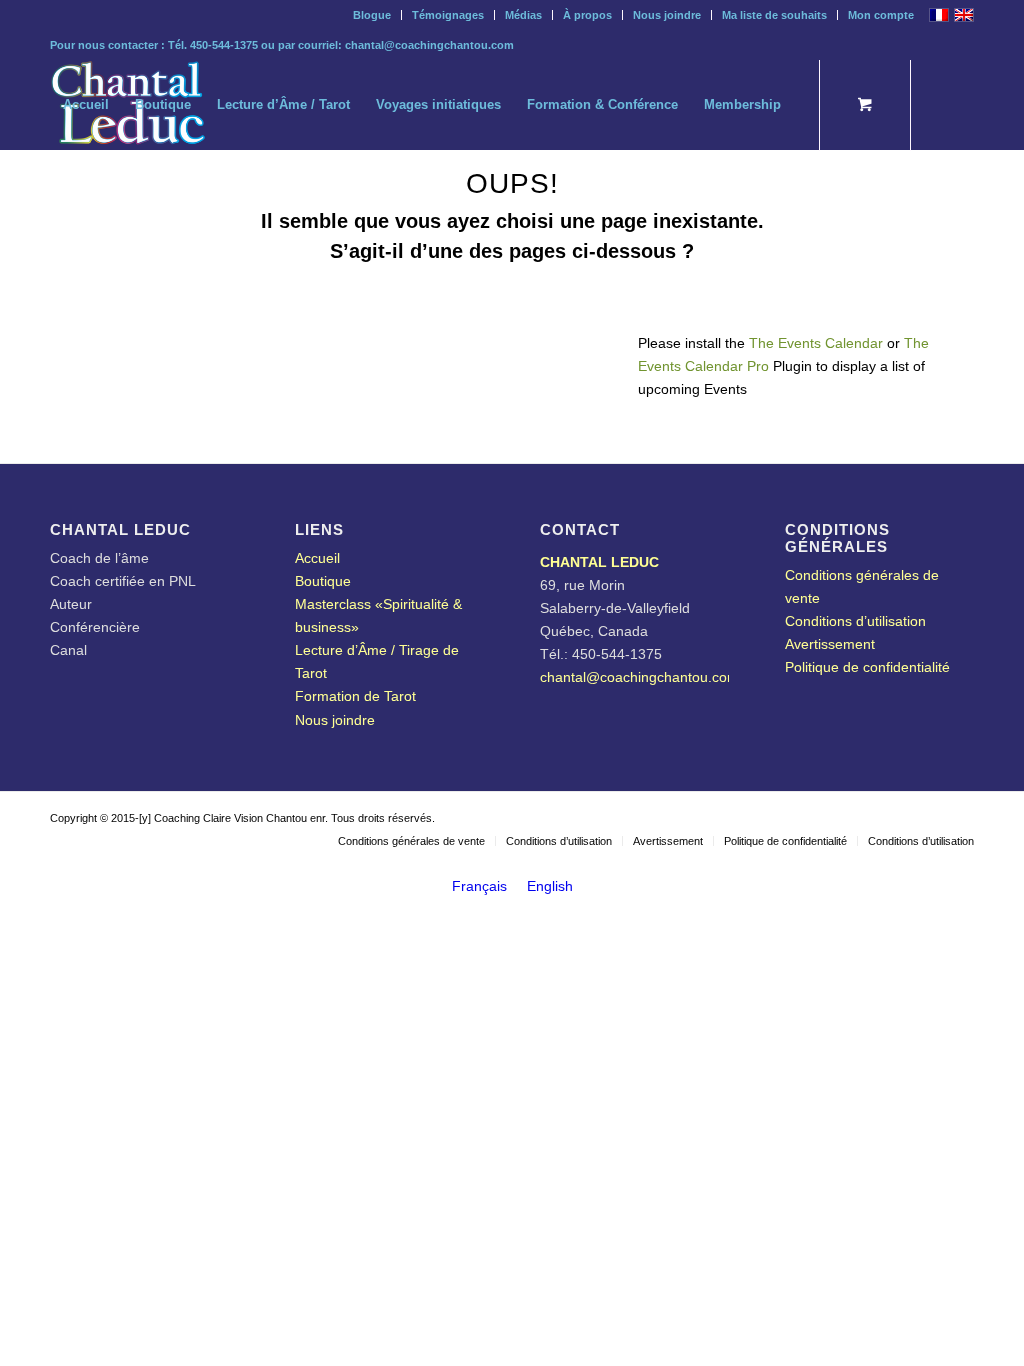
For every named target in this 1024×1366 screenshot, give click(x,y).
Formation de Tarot (355, 696)
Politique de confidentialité (867, 667)
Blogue (372, 15)
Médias (523, 15)
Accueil (317, 558)
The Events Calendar (816, 343)
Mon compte (881, 15)
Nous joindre (667, 15)
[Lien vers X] (56, 195)
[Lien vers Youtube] (146, 195)
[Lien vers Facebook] (176, 195)
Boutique (323, 581)
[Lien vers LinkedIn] (86, 195)
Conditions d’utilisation (855, 621)
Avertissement (830, 644)
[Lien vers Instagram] (116, 195)
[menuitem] (372, 15)
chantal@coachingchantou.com (429, 45)
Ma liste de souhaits (774, 15)
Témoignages (448, 15)
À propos (587, 15)
